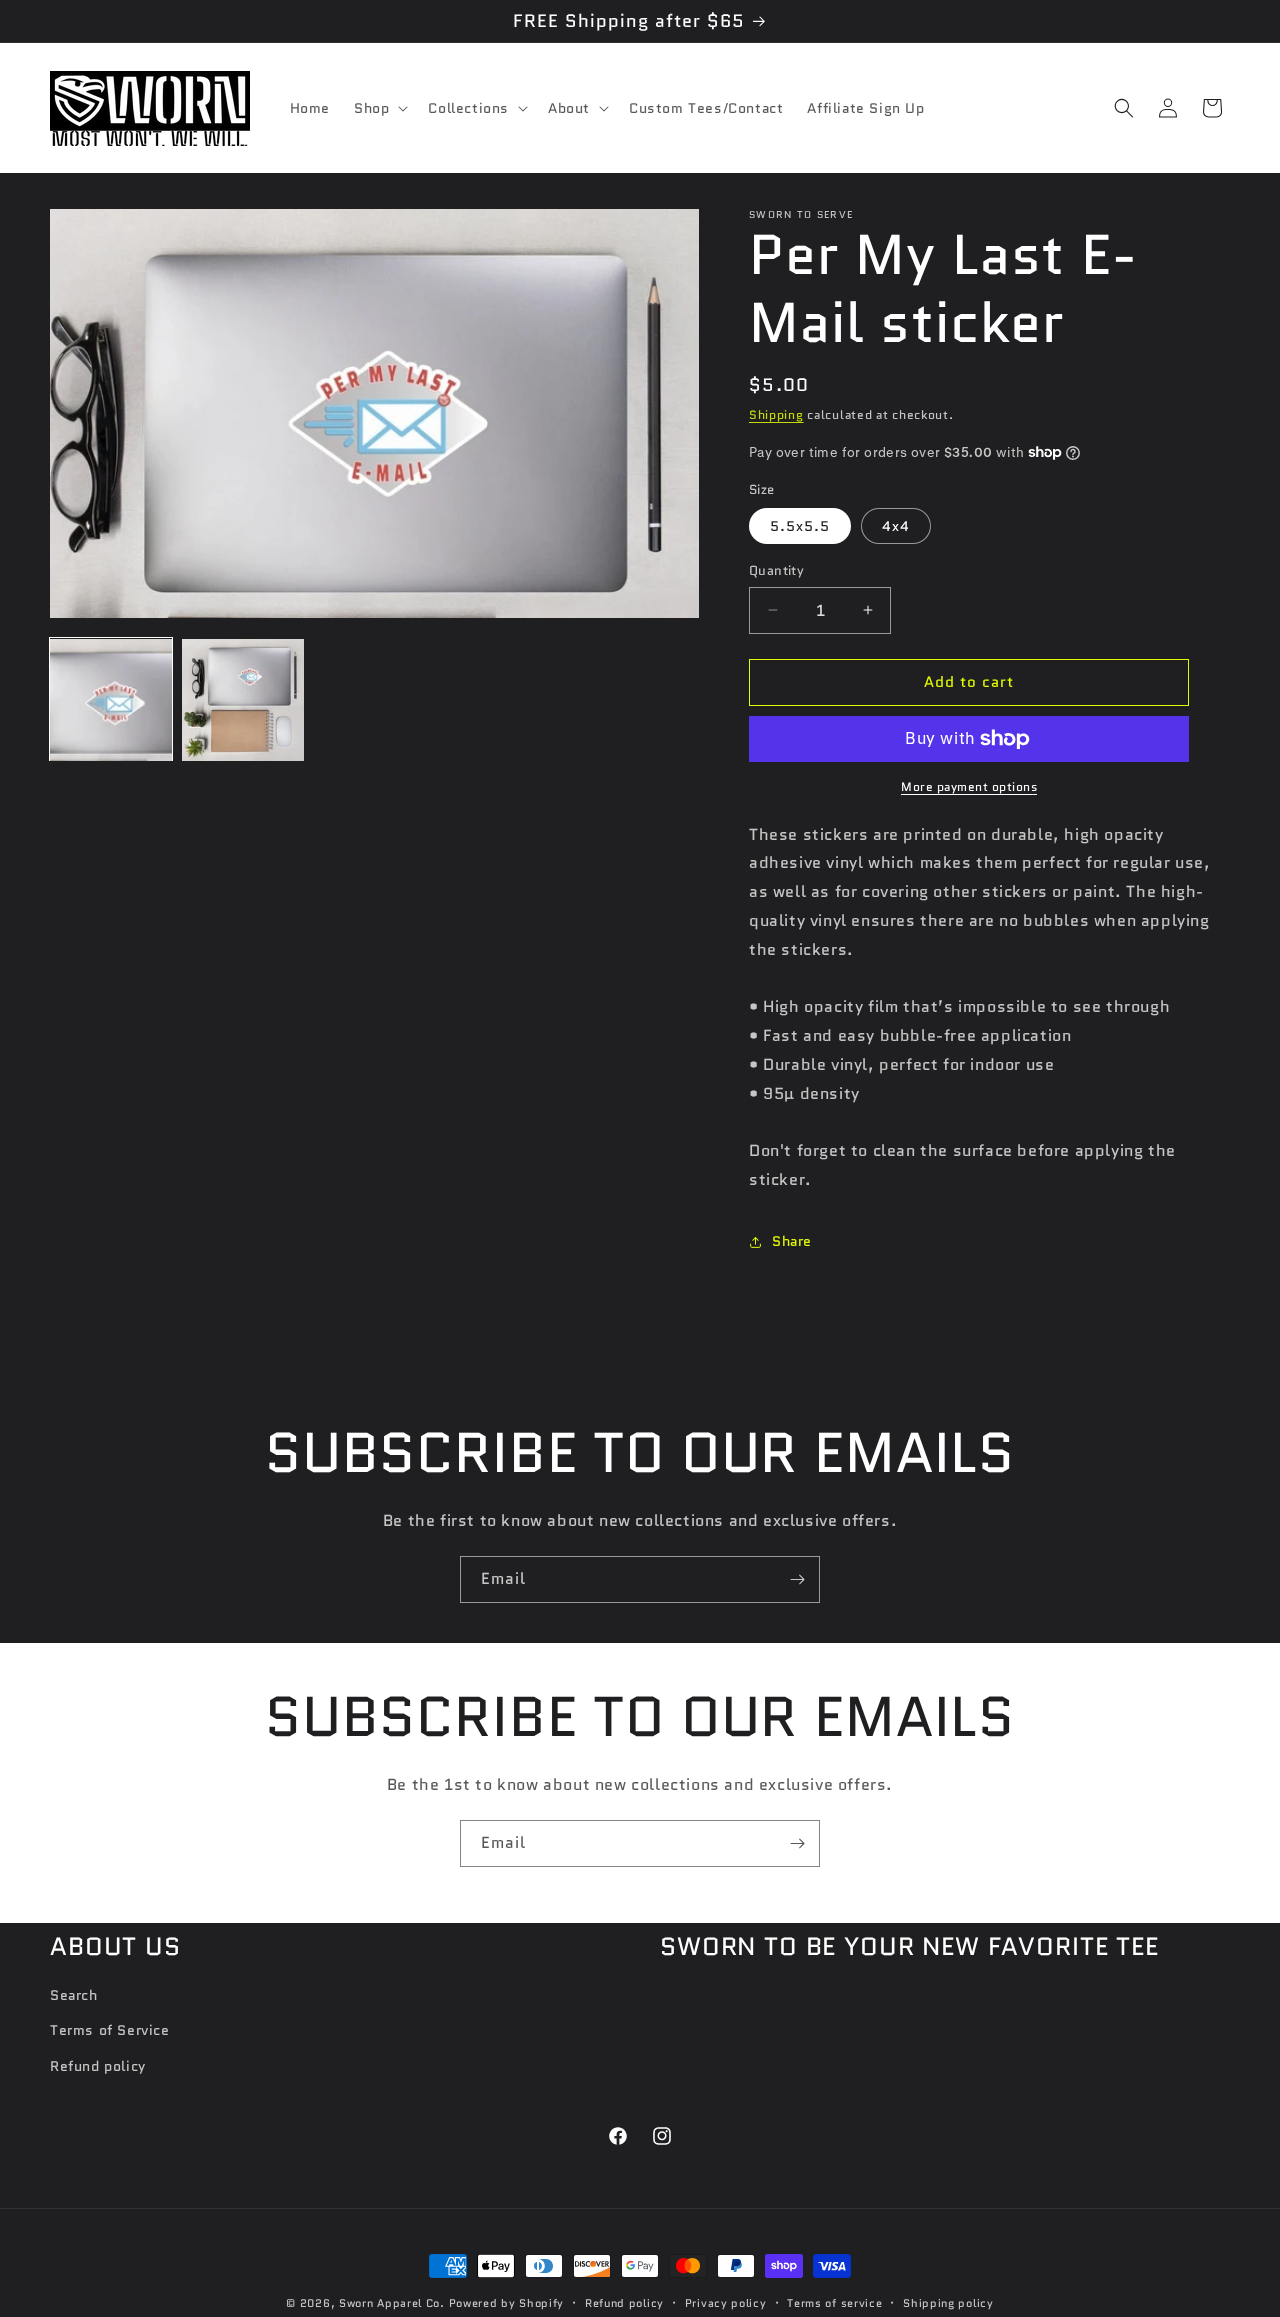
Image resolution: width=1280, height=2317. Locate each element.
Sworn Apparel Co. (392, 2303)
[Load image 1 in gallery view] (111, 700)
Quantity (776, 570)
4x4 (896, 526)
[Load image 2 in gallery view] (243, 700)
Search (74, 1995)
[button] (379, 108)
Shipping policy (948, 2303)
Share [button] (792, 1241)
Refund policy (98, 2066)
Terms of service (834, 2303)
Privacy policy (726, 2303)
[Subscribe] (797, 1579)
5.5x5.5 (800, 526)
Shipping (776, 414)
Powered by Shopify (507, 2303)
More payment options (969, 786)
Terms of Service (110, 2030)
